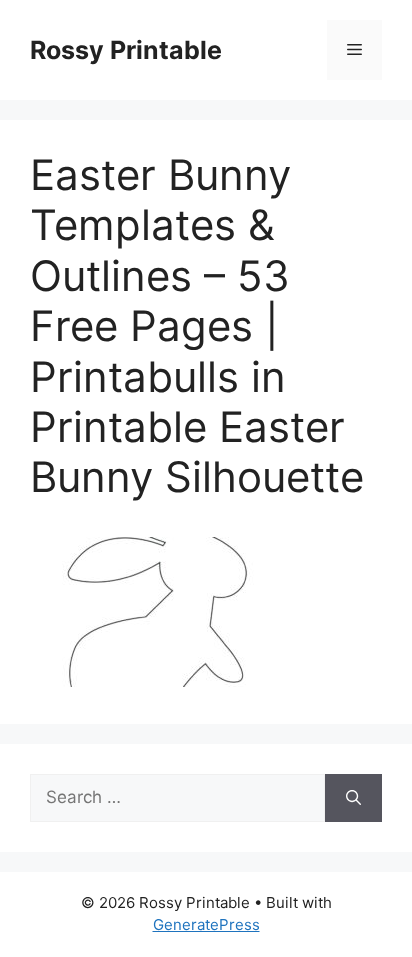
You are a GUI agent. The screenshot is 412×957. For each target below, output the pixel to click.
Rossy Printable (126, 50)
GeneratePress (206, 924)
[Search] (353, 798)
